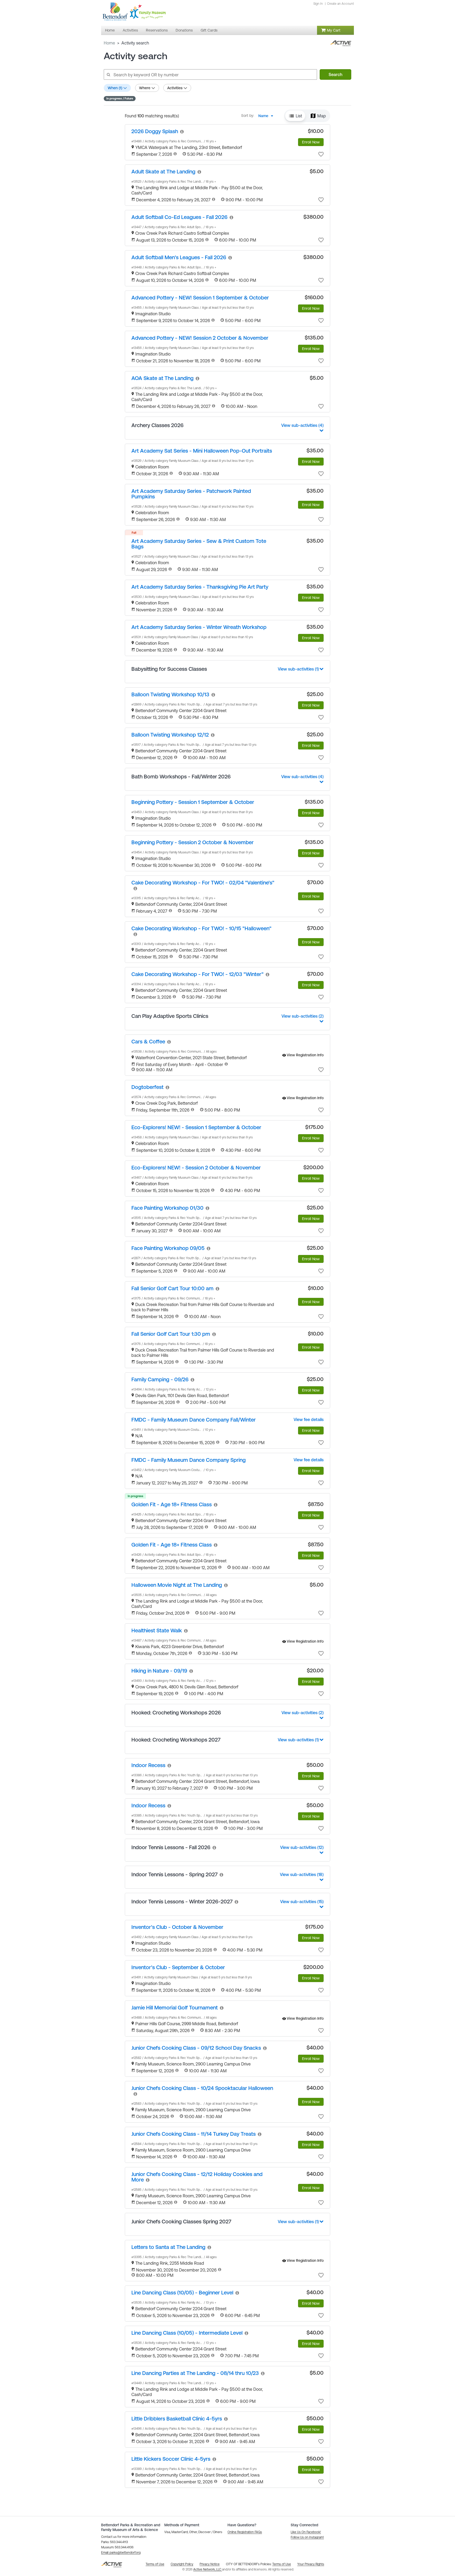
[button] (295, 116)
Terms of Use (282, 2564)
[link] (155, 131)
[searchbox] (210, 74)
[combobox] (267, 116)
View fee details (309, 1419)
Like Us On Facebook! (306, 2532)
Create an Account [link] (340, 4)
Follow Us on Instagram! (307, 2537)
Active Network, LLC (208, 2569)
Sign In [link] (318, 4)
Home (109, 43)
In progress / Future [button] (120, 98)
